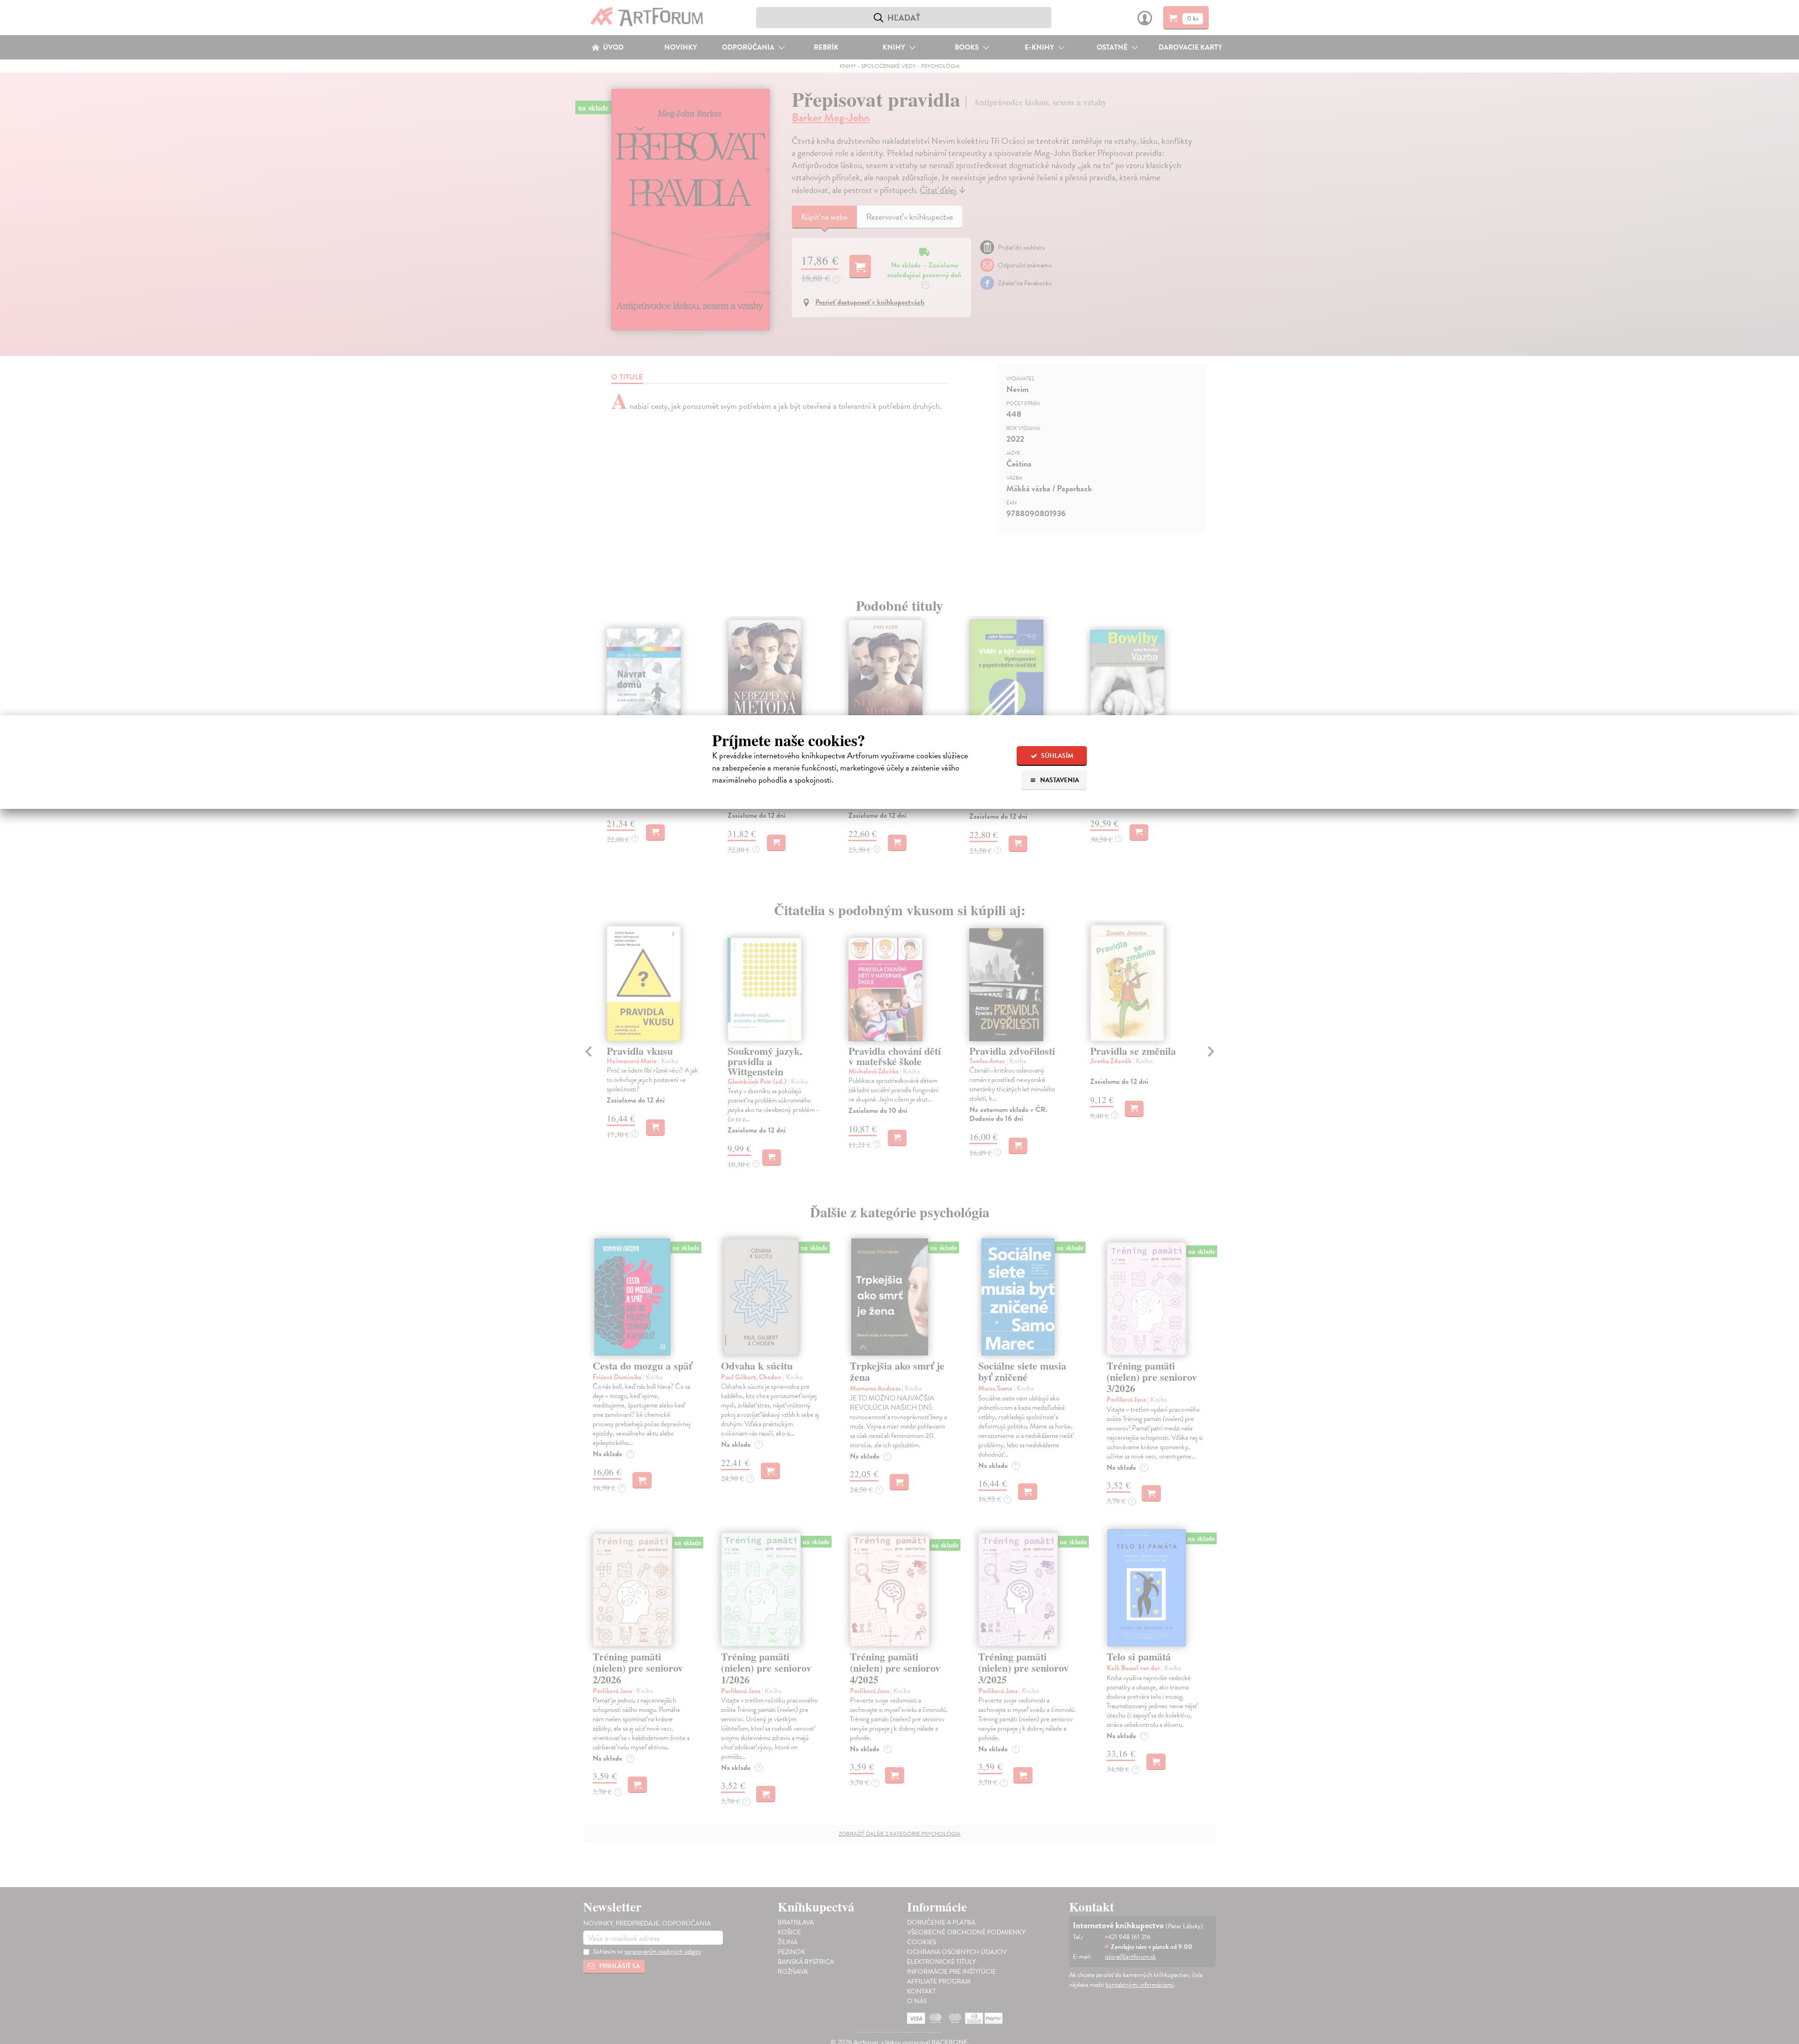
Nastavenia (1059, 780)
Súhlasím (1056, 756)
